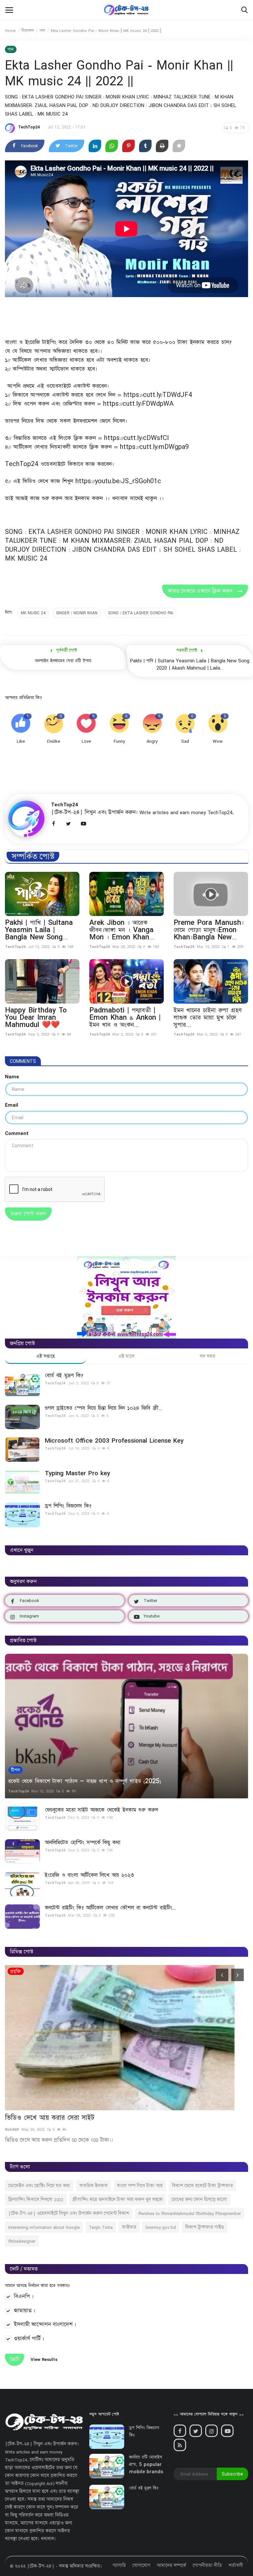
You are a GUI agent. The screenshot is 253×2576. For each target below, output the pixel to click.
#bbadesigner (22, 2241)
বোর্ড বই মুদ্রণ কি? (64, 1376)
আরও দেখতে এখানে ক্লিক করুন (203, 591)
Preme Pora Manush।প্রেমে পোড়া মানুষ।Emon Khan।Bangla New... (209, 930)
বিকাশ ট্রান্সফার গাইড (205, 2227)
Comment (17, 1133)
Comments (23, 1061)
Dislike (54, 741)
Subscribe (232, 2474)
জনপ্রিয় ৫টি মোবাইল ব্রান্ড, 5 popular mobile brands (146, 2465)
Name (12, 1077)
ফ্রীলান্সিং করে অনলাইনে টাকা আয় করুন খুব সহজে (117, 2200)
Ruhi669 (12, 2129)
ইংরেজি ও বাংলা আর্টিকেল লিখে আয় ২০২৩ (89, 1875)
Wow (218, 741)
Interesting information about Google (44, 2227)
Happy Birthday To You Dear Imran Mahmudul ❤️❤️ (36, 1018)
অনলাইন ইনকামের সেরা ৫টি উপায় (63, 661)
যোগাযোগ (141, 2565)
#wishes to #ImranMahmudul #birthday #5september (190, 2213)
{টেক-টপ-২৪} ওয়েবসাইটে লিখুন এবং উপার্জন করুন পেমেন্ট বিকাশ (69, 2213)
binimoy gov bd (161, 2227)
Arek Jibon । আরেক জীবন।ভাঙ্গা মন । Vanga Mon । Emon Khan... (122, 930)
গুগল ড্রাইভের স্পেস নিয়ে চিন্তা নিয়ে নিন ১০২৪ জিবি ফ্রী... (104, 1408)
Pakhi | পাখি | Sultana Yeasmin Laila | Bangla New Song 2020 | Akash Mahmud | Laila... (190, 665)
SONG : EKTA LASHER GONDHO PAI (141, 613)
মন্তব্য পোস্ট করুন (28, 1214)
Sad (185, 741)
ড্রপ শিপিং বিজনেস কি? (68, 1506)
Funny (119, 741)
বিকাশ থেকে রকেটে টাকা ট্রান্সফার (202, 2186)
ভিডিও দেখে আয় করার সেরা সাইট (50, 2118)
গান (42, 30)
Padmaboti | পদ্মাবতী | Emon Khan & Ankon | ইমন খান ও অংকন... (125, 1018)
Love (86, 741)
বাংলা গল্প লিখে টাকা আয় (140, 2186)
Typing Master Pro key (77, 1473)
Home (10, 30)
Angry (152, 741)
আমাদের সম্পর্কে (171, 2565)
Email (12, 1105)
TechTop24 (29, 127)
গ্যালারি (119, 2565)
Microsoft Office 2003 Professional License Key (114, 1441)
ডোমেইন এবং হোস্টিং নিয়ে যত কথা (39, 2186)
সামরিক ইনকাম (94, 2186)
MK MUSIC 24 (33, 613)
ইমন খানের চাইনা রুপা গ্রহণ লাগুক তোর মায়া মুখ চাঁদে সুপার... (208, 1018)
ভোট (14, 2359)
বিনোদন (28, 30)
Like (21, 741)
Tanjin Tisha (101, 2227)
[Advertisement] (126, 312)
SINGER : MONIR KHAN (77, 613)
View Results (44, 2359)
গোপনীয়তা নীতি (207, 2565)
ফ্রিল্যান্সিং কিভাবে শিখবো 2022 (36, 2200)
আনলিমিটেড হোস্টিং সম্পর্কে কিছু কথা (83, 1843)
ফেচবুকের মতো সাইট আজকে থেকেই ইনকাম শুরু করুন (101, 1810)
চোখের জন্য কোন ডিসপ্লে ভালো (199, 2200)
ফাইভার (129, 2227)
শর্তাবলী (236, 2565)
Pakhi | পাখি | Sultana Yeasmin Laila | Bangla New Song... (39, 930)
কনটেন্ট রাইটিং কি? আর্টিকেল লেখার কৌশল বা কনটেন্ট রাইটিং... (111, 1908)
